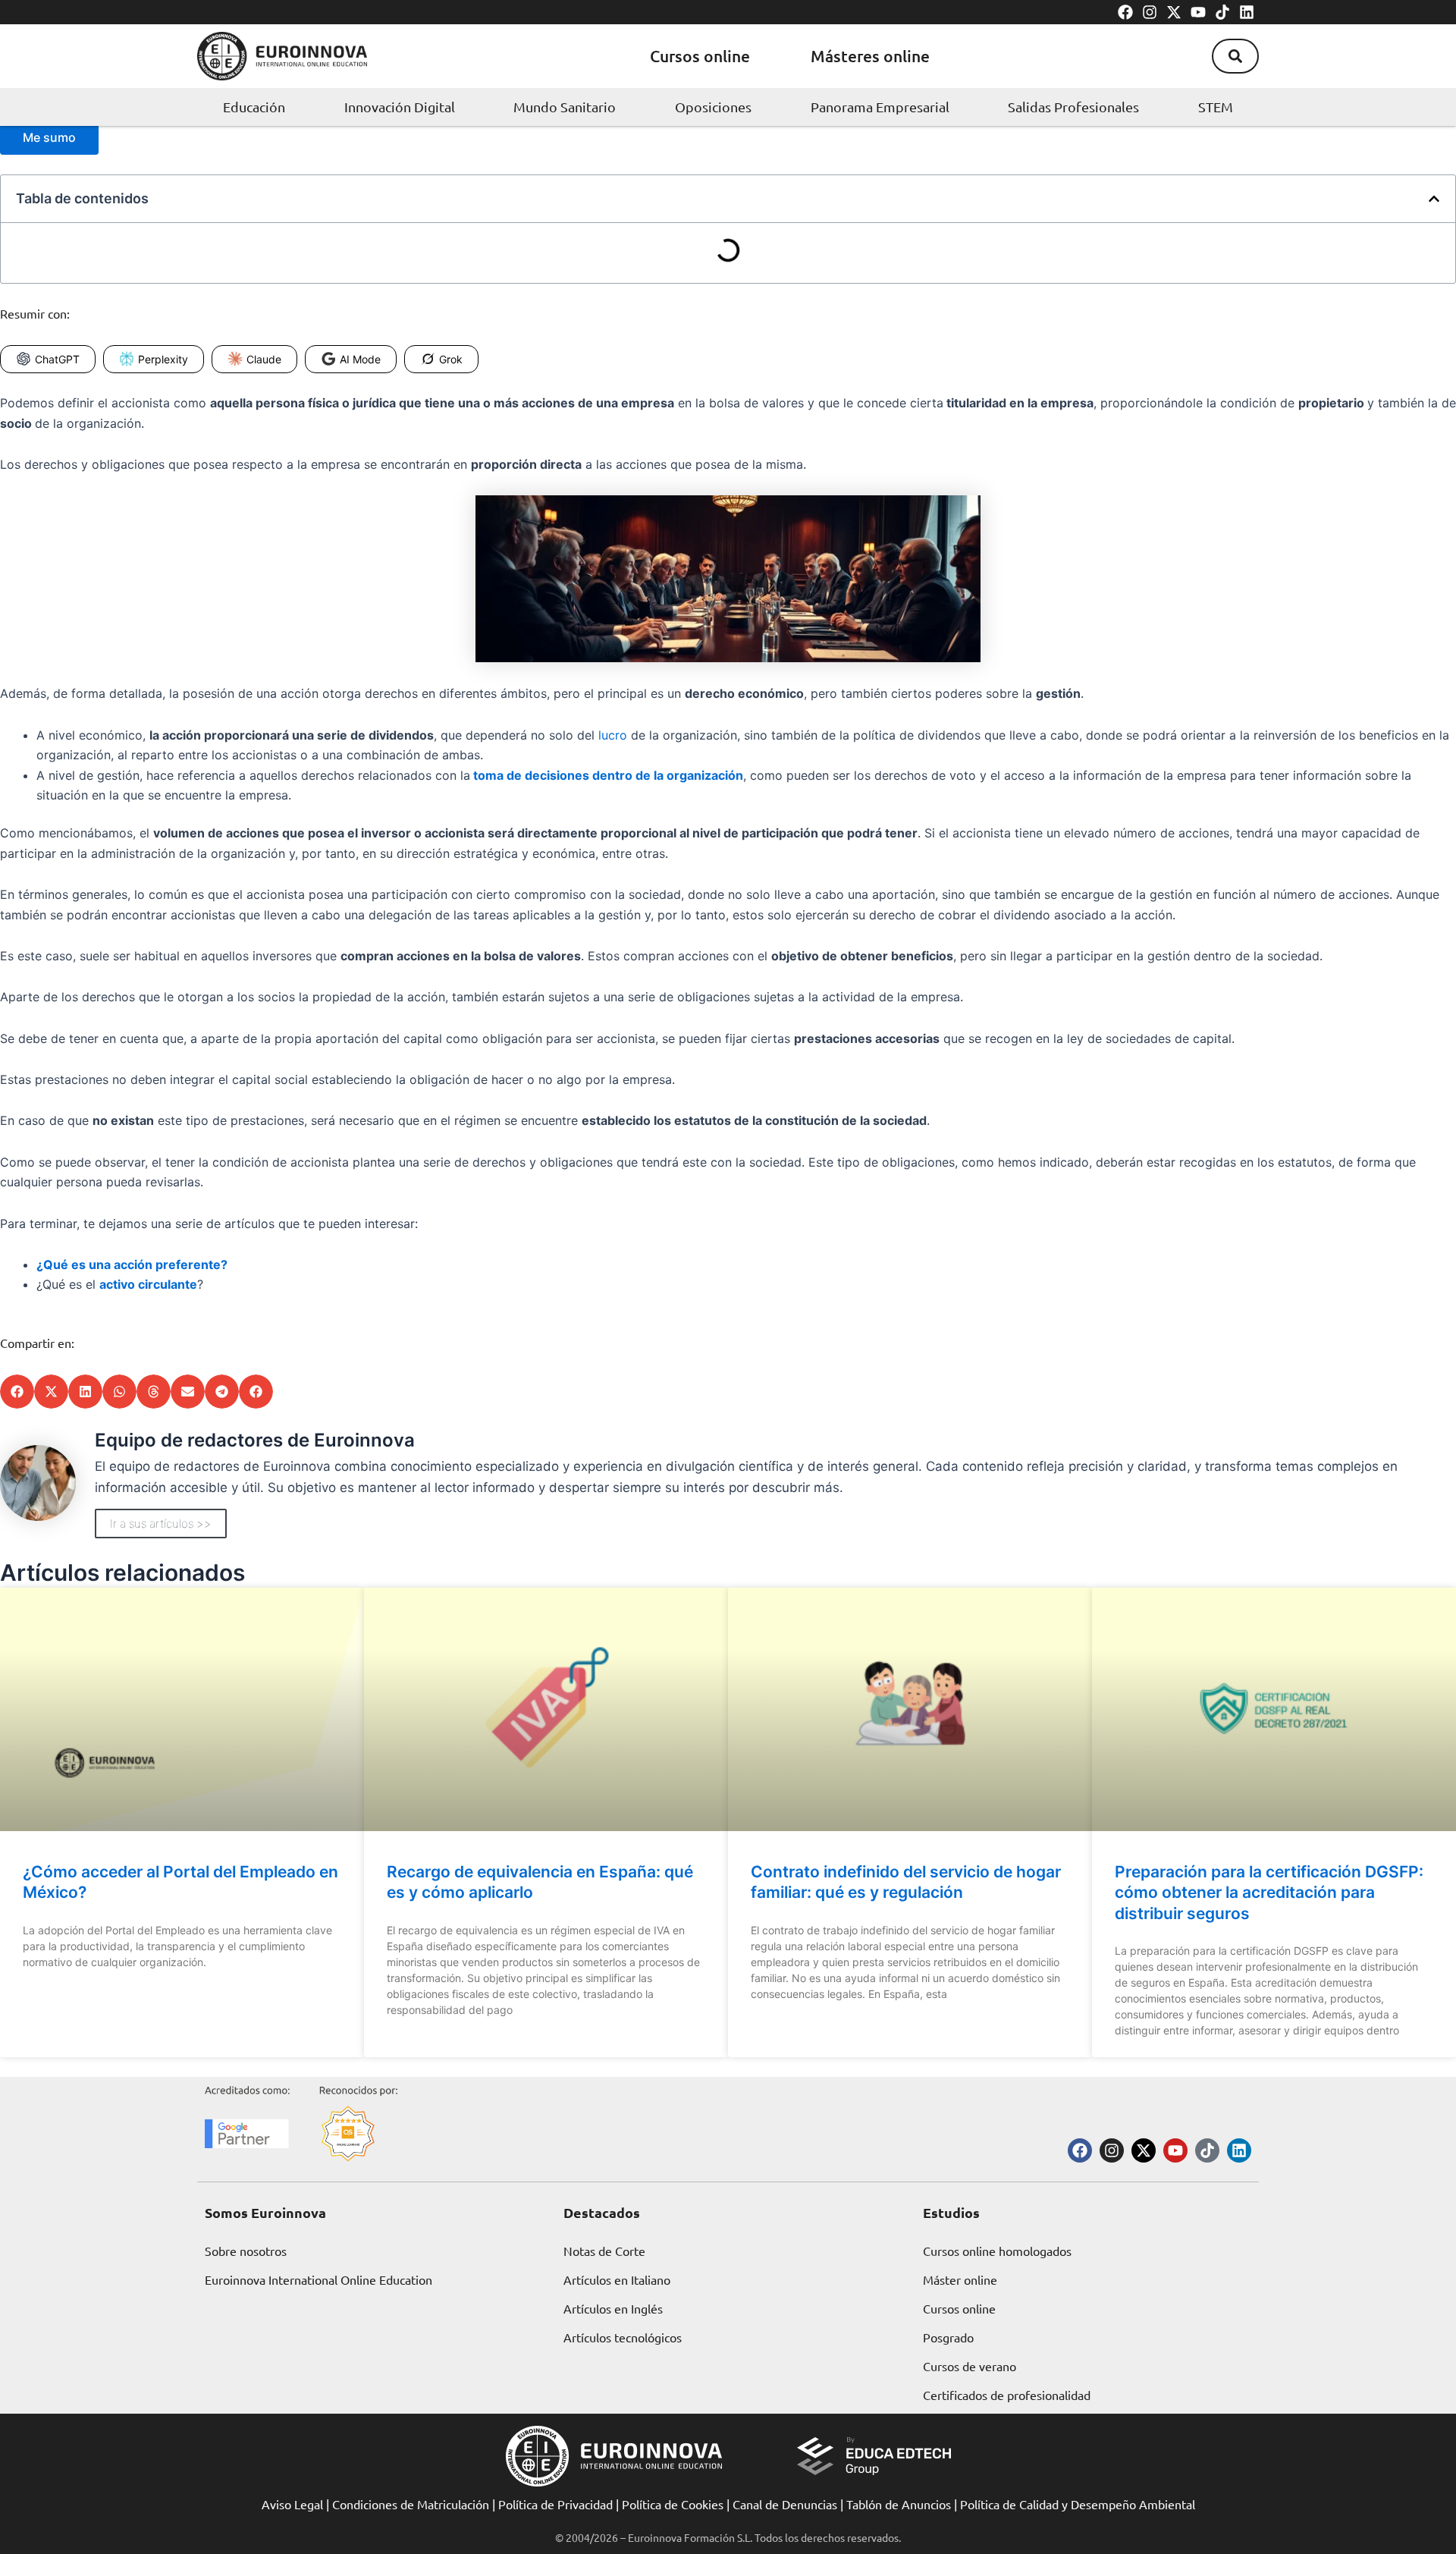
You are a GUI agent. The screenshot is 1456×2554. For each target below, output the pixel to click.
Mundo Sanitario (565, 107)
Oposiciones (713, 107)
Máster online (960, 2279)
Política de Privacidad (555, 2504)
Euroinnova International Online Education (318, 2279)
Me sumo (49, 137)
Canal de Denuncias (785, 2504)
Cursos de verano (970, 2366)
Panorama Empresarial (880, 107)
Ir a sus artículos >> (161, 1524)
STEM (1216, 107)
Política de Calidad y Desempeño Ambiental (1078, 2504)
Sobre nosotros (246, 2251)
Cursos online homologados (997, 2251)
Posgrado (948, 2337)
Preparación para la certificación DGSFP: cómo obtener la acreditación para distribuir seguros (1269, 1893)
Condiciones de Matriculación (411, 2504)
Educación (254, 107)
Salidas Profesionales (1073, 107)
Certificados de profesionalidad (1007, 2395)
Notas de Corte (604, 2251)
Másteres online (870, 56)
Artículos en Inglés (613, 2308)
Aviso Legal (292, 2504)
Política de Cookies (673, 2504)
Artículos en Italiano (617, 2279)
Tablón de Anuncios (899, 2504)
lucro (613, 735)
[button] (1235, 56)
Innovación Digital (400, 107)
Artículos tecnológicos (623, 2337)
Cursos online (700, 56)
